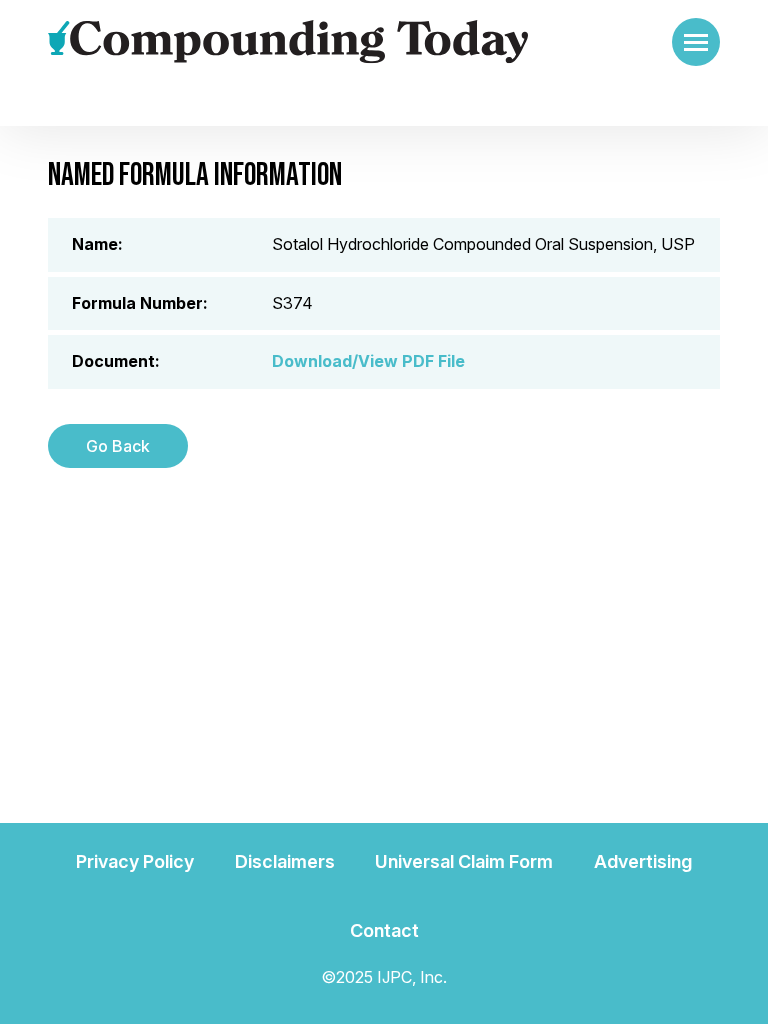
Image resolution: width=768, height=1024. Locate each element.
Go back (118, 446)
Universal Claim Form (464, 861)
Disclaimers (285, 861)
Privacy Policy (135, 861)
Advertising (643, 861)
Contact (384, 930)
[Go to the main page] (288, 42)
